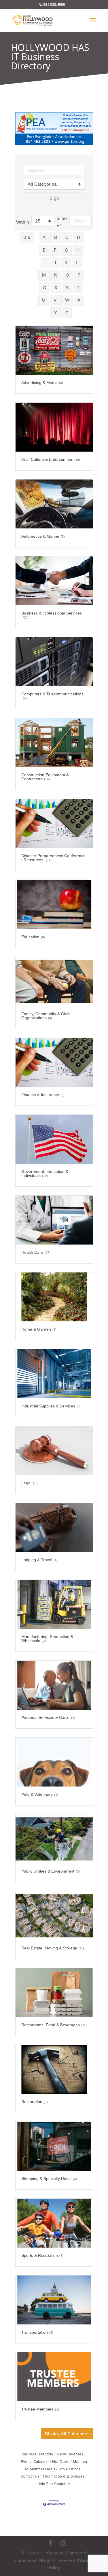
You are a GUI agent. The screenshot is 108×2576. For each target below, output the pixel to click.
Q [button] (45, 288)
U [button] (44, 300)
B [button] (56, 237)
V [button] (55, 300)
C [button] (67, 237)
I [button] (45, 263)
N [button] (56, 275)
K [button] (66, 263)
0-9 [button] (27, 237)
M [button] (44, 275)
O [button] (67, 275)
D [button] (78, 237)
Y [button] (56, 313)
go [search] (56, 198)
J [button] (55, 263)
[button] (67, 2434)
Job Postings (69, 2469)
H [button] (78, 250)
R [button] (56, 288)
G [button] (66, 250)
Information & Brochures (64, 2476)
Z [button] (67, 313)
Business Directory (37, 2454)
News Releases (70, 2454)
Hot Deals (61, 2462)
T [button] (78, 288)
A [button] (44, 237)
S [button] (67, 288)
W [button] (67, 300)
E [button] (44, 250)
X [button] (79, 300)
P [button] (79, 275)
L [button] (77, 263)
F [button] (55, 250)
